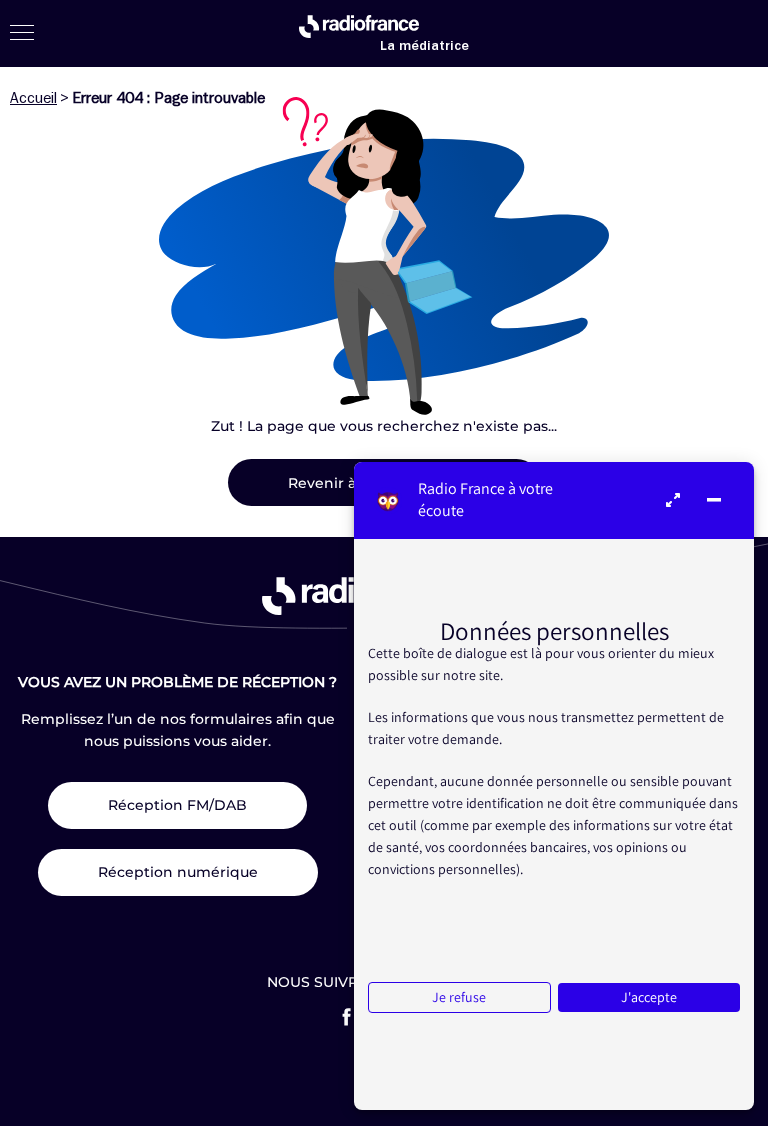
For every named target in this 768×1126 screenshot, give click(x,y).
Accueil (33, 98)
